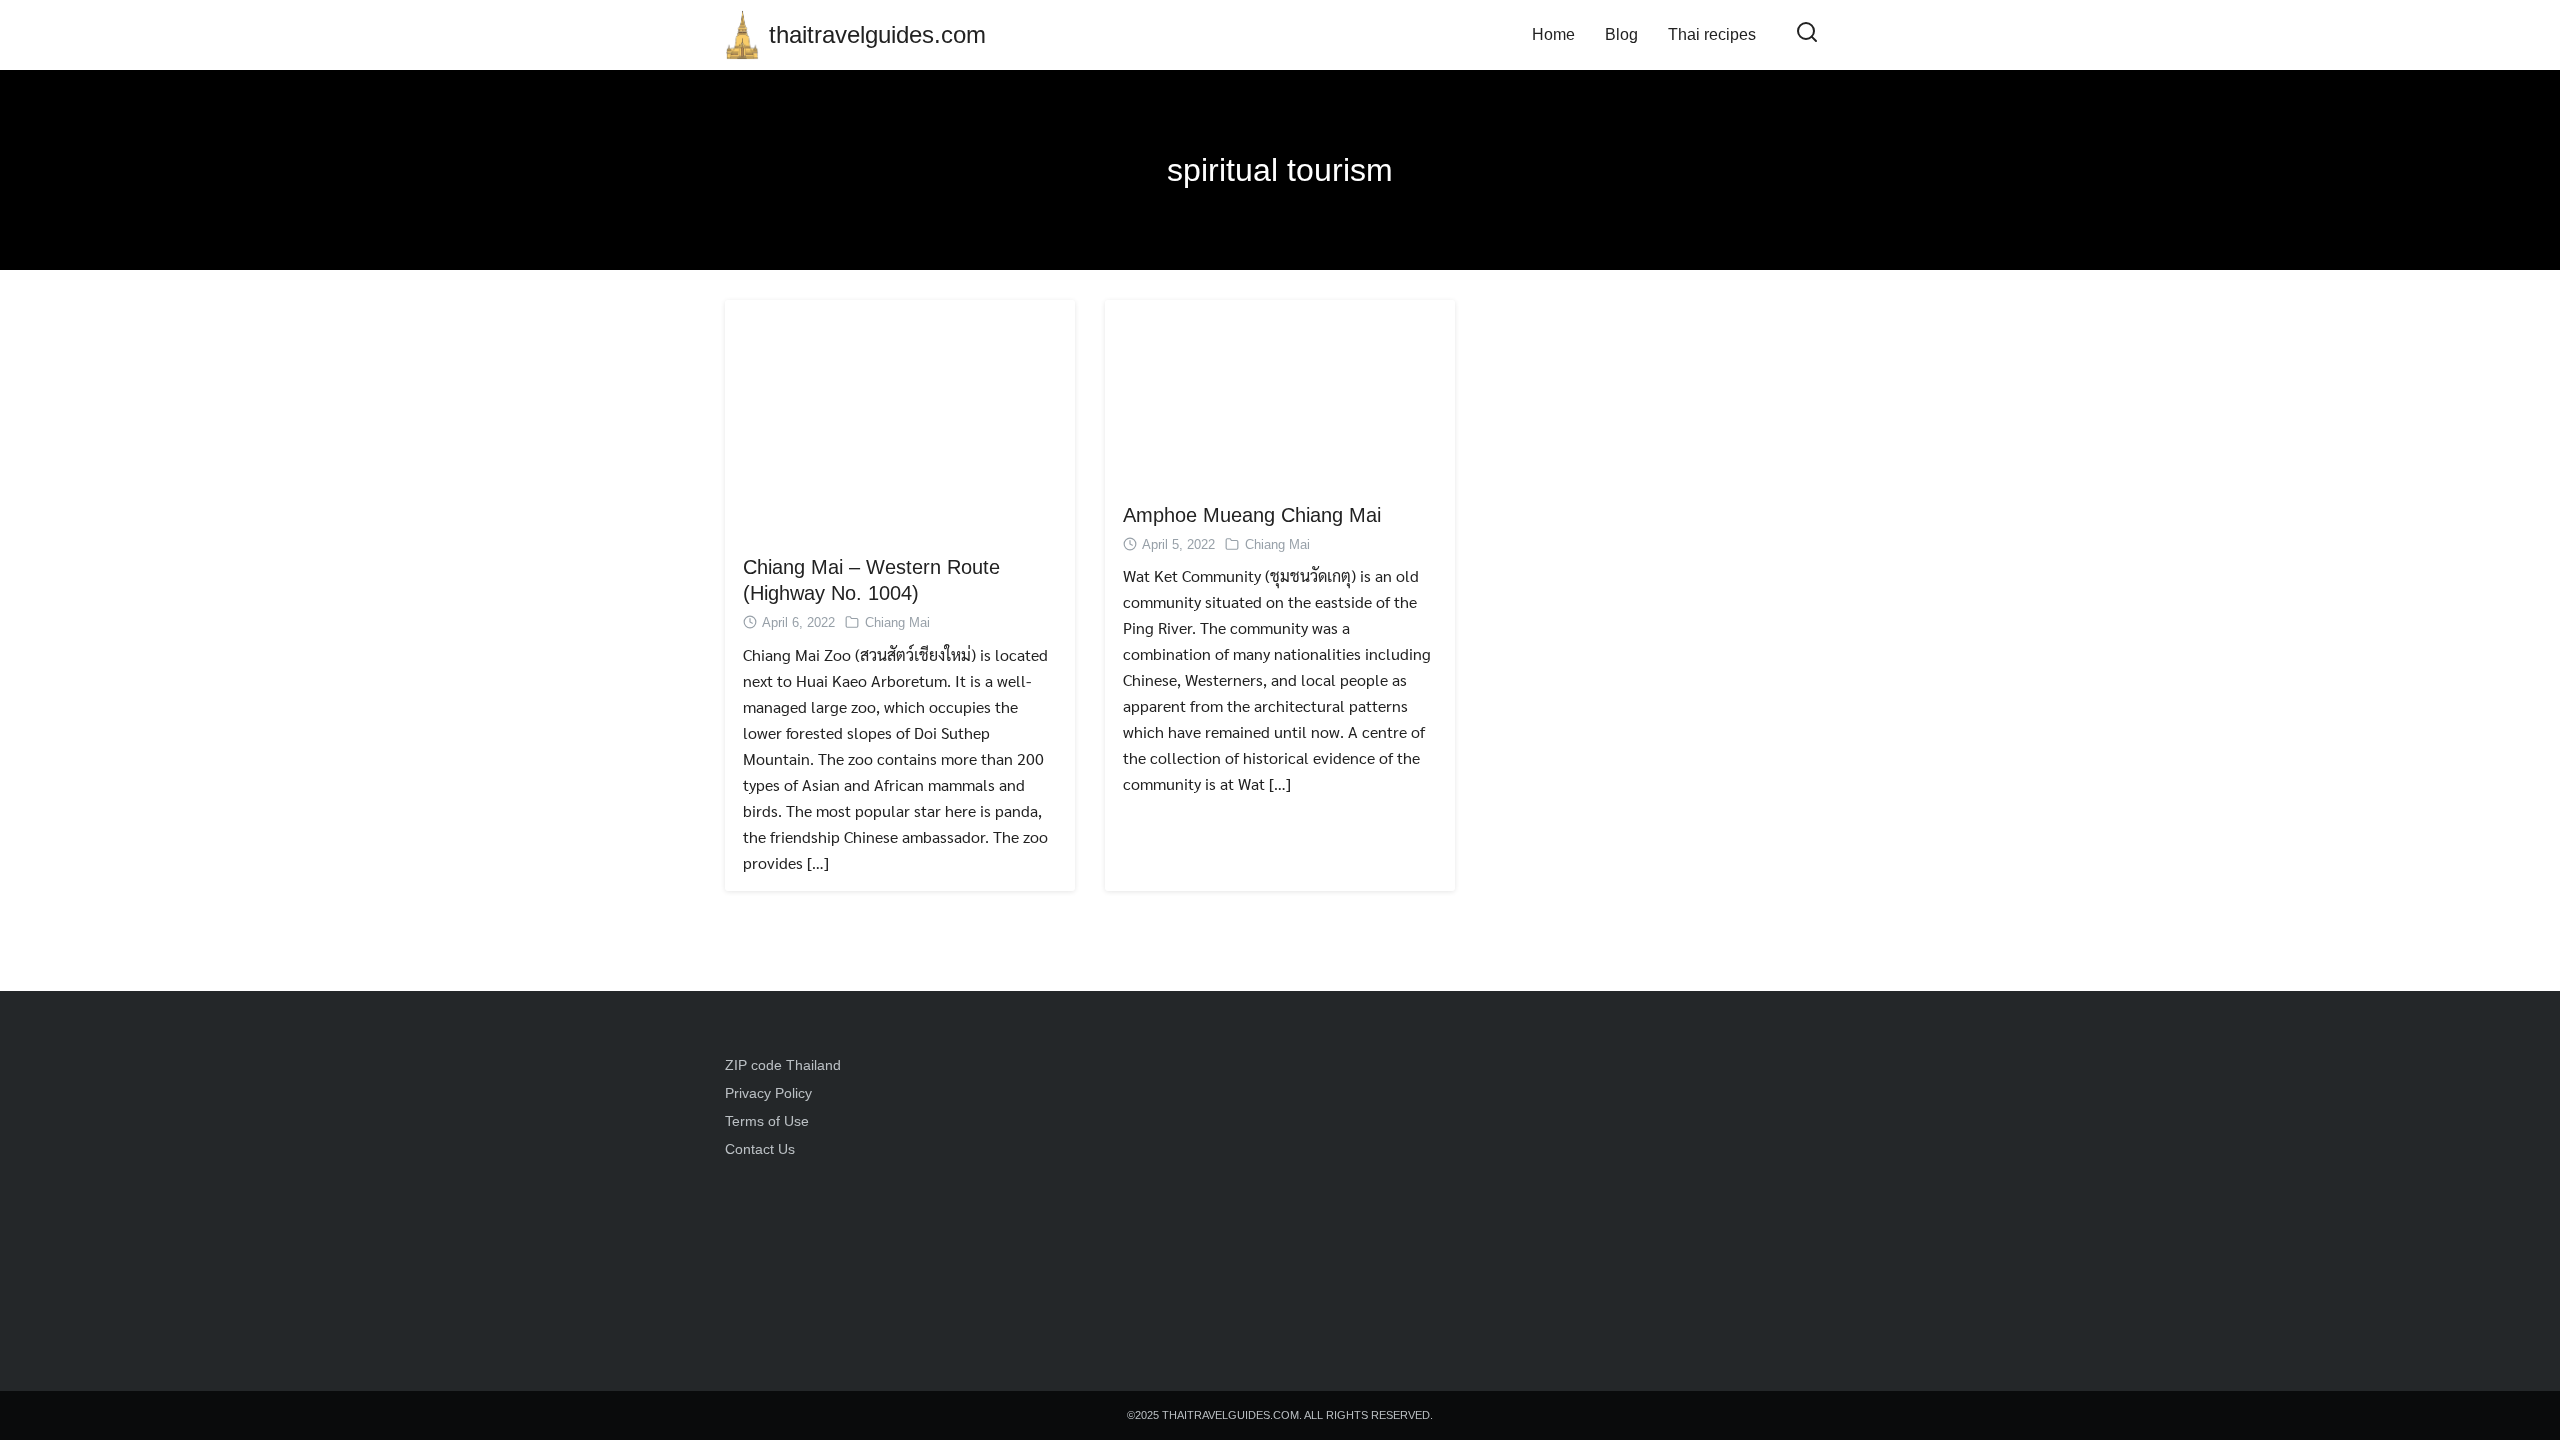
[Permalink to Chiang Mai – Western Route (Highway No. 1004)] (900, 415)
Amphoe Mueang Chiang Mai (1252, 515)
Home (1553, 34)
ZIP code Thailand (783, 1065)
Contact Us (760, 1149)
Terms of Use (767, 1121)
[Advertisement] (1422, 1191)
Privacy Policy (768, 1093)
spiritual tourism (1280, 170)
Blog (1621, 34)
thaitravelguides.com (877, 34)
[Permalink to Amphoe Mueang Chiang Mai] (1280, 389)
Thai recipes (1712, 34)
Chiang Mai (897, 622)
